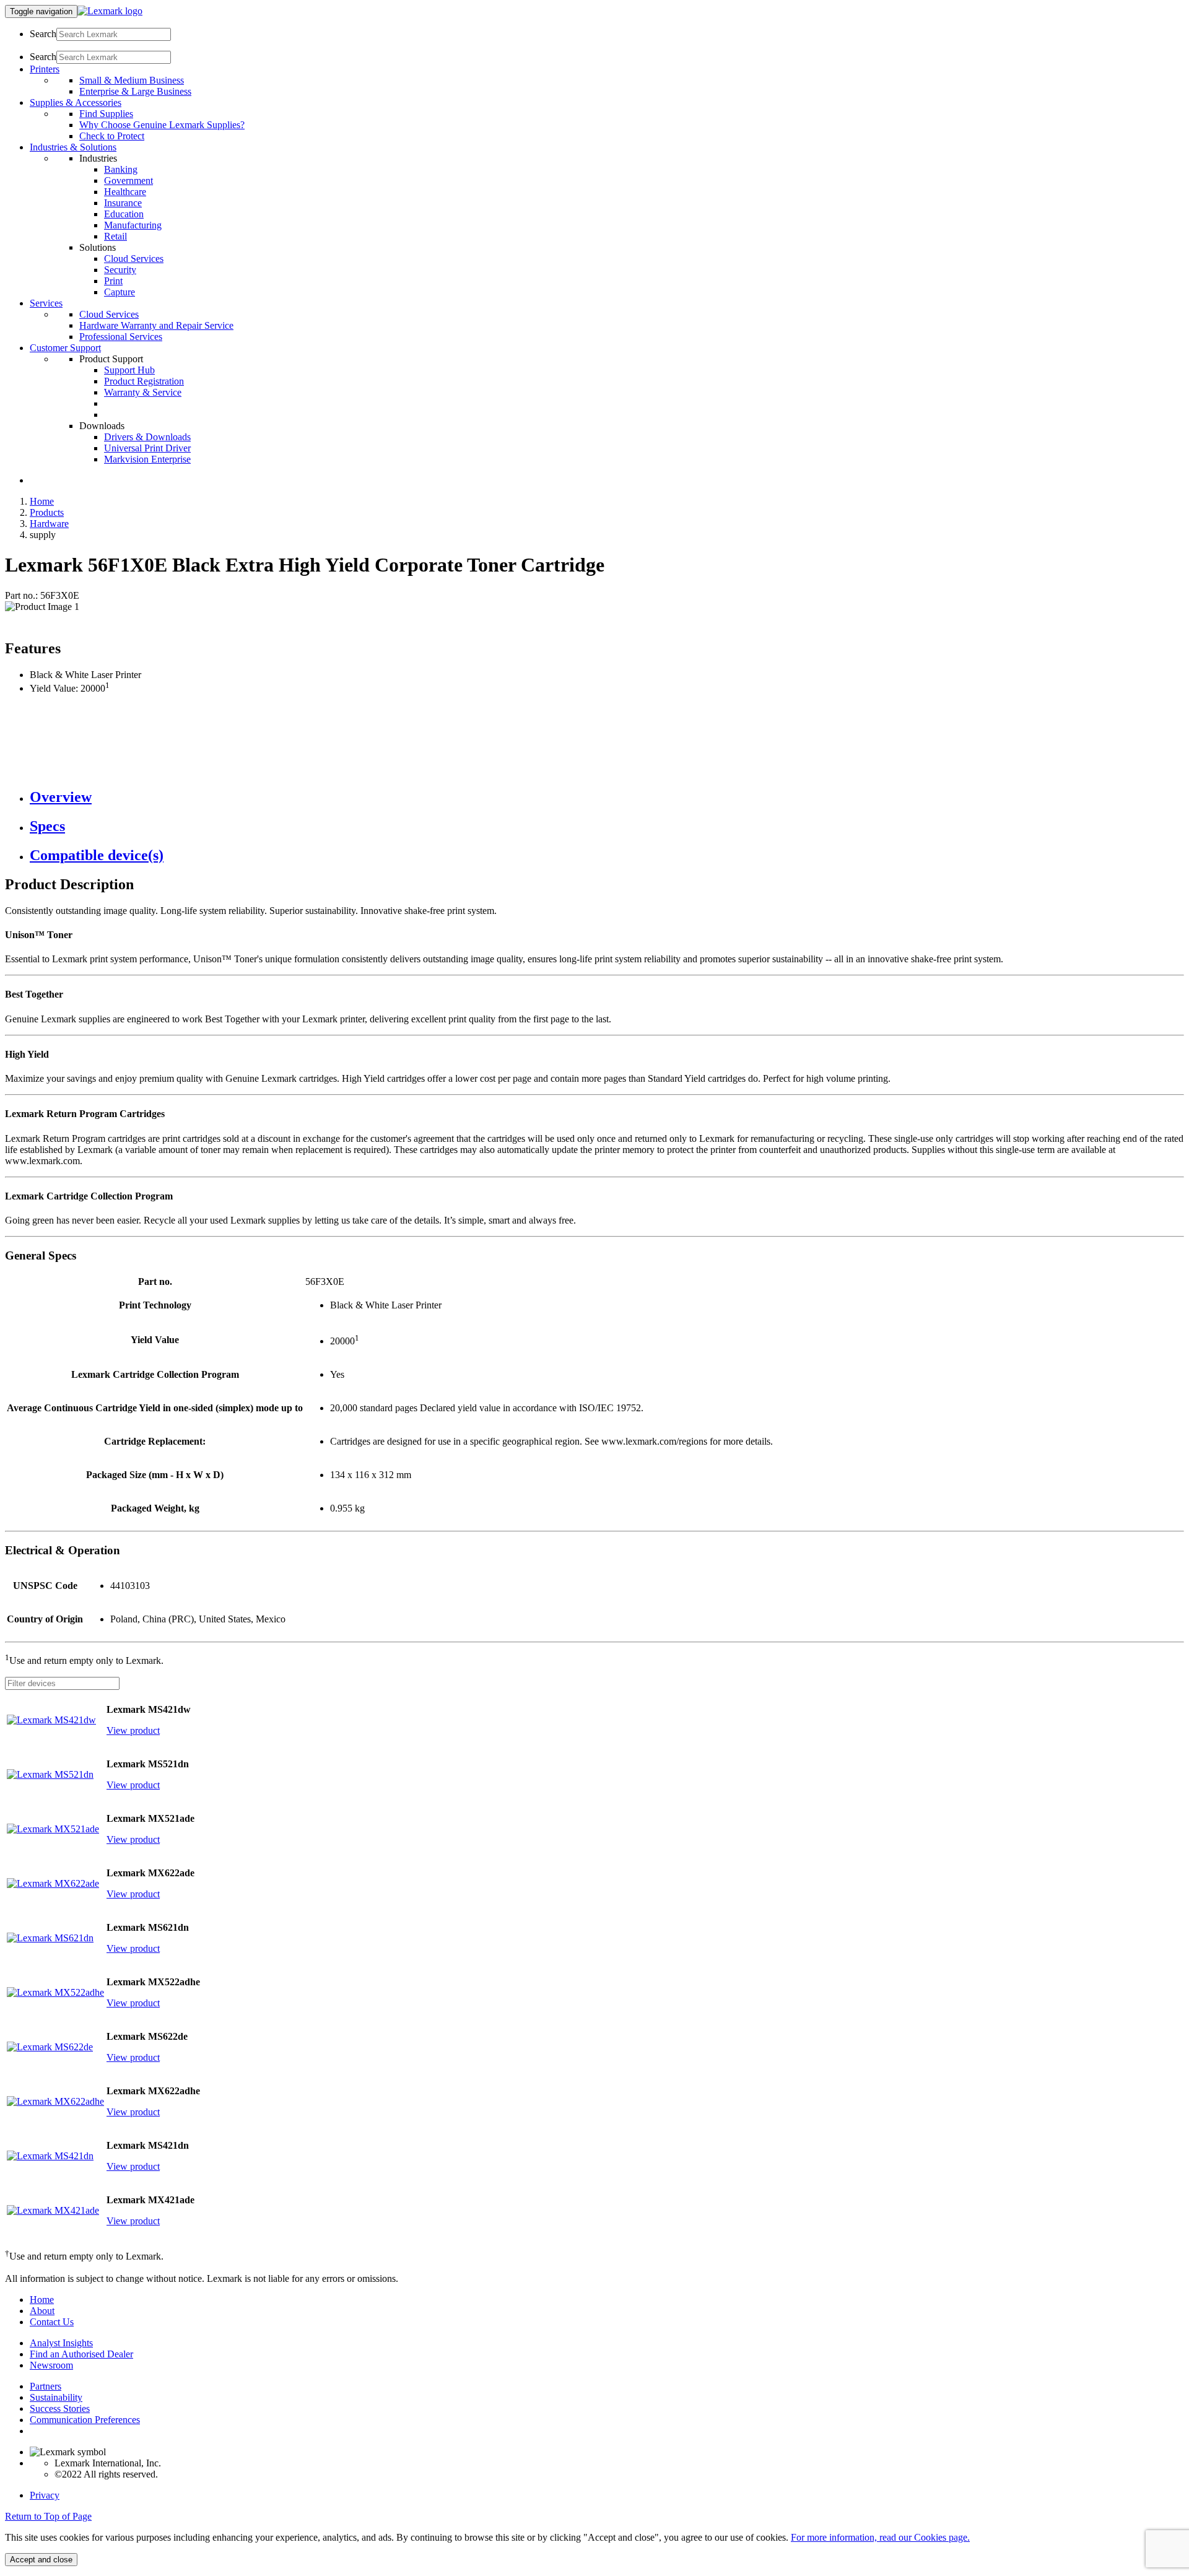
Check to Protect (112, 136)
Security (120, 270)
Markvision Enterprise (147, 459)
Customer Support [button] (65, 348)
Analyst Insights (61, 2343)
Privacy (45, 2495)
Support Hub (129, 370)
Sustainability (56, 2397)
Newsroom (51, 2365)
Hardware (49, 524)
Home (42, 501)
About (42, 2311)
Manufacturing (133, 225)
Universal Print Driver (147, 448)
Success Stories (60, 2408)
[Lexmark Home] (110, 11)
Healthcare (125, 192)
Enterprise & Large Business (135, 91)
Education (124, 214)
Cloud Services (134, 259)
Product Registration (144, 381)
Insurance (123, 203)
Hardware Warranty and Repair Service (156, 325)
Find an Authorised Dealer (81, 2354)
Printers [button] (45, 69)
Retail (115, 236)
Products (47, 512)
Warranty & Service (143, 392)
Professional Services (121, 337)
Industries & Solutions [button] (73, 147)
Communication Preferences (85, 2420)
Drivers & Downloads (147, 437)
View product (133, 1730)
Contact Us (52, 2322)
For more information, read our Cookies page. (880, 2537)
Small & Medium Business (132, 80)
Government (128, 181)
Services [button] (46, 303)
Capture (120, 292)
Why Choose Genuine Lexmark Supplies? (162, 125)
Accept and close (41, 2560)
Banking (121, 169)
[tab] (607, 797)
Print (113, 281)
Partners (46, 2386)
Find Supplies (106, 114)
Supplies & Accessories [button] (76, 102)
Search (43, 34)
